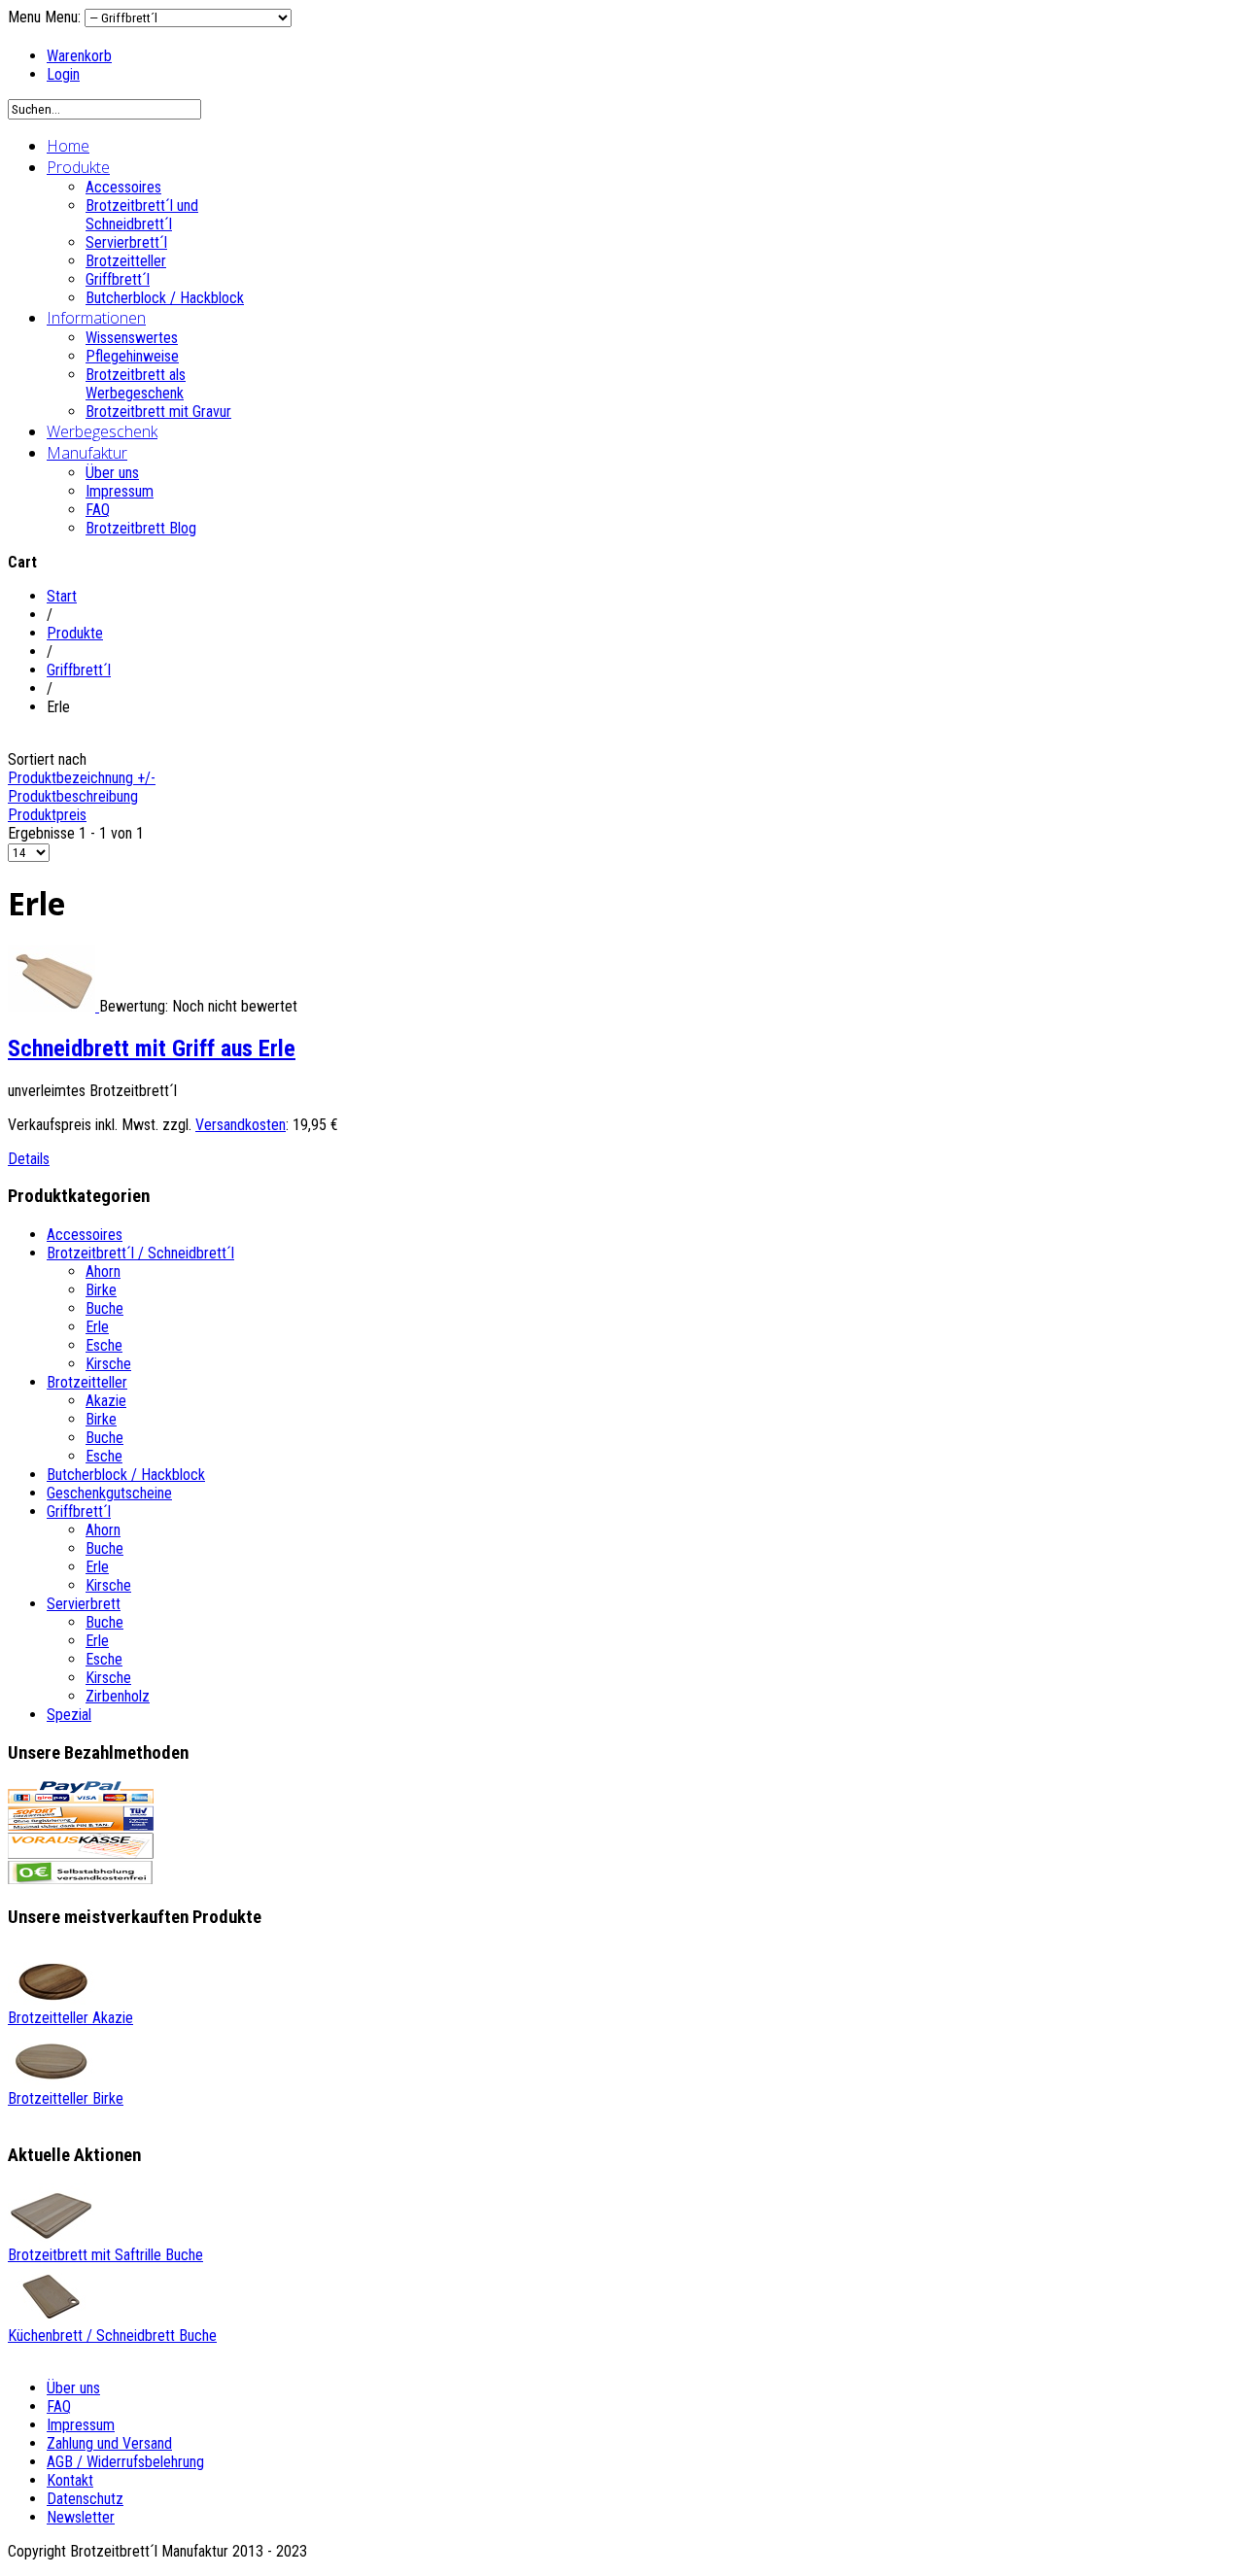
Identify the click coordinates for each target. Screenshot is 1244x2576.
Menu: (65, 17)
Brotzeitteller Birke (66, 2098)
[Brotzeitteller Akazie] (52, 1999)
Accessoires (123, 187)
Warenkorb (79, 56)
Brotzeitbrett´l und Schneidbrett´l (142, 215)
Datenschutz (85, 2499)
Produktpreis (47, 815)
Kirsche (108, 1364)
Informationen (96, 318)
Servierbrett (84, 1604)
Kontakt (70, 2480)
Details (29, 1159)
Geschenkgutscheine (109, 1493)
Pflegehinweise (132, 356)
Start (62, 596)
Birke (101, 1290)
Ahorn (103, 1271)
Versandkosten (241, 1125)
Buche (104, 1308)
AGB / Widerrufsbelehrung (125, 2462)
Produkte (78, 167)
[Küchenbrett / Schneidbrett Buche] (52, 2317)
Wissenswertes (132, 338)
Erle (97, 1327)
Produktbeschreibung (73, 796)
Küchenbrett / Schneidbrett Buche (112, 2336)
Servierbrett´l (126, 242)
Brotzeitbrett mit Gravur (158, 412)
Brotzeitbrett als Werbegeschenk (136, 384)
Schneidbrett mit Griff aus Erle (152, 1048)
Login (63, 74)
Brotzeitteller (126, 261)
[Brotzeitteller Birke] (52, 2080)
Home (68, 146)
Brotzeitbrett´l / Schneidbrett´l (140, 1253)
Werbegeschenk (102, 431)
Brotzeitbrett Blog (141, 528)
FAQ (98, 510)
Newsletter (81, 2517)
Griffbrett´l (118, 279)
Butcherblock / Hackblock (165, 298)
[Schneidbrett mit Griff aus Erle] (53, 1006)
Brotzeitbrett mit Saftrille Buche (105, 2255)
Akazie (106, 1401)
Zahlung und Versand (109, 2443)
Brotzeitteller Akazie (70, 2018)
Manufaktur (87, 453)
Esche (104, 1345)
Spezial (69, 1715)
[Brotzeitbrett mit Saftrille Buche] (52, 2236)
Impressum (120, 491)
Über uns (112, 473)
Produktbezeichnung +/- (82, 778)
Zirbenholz (118, 1696)
